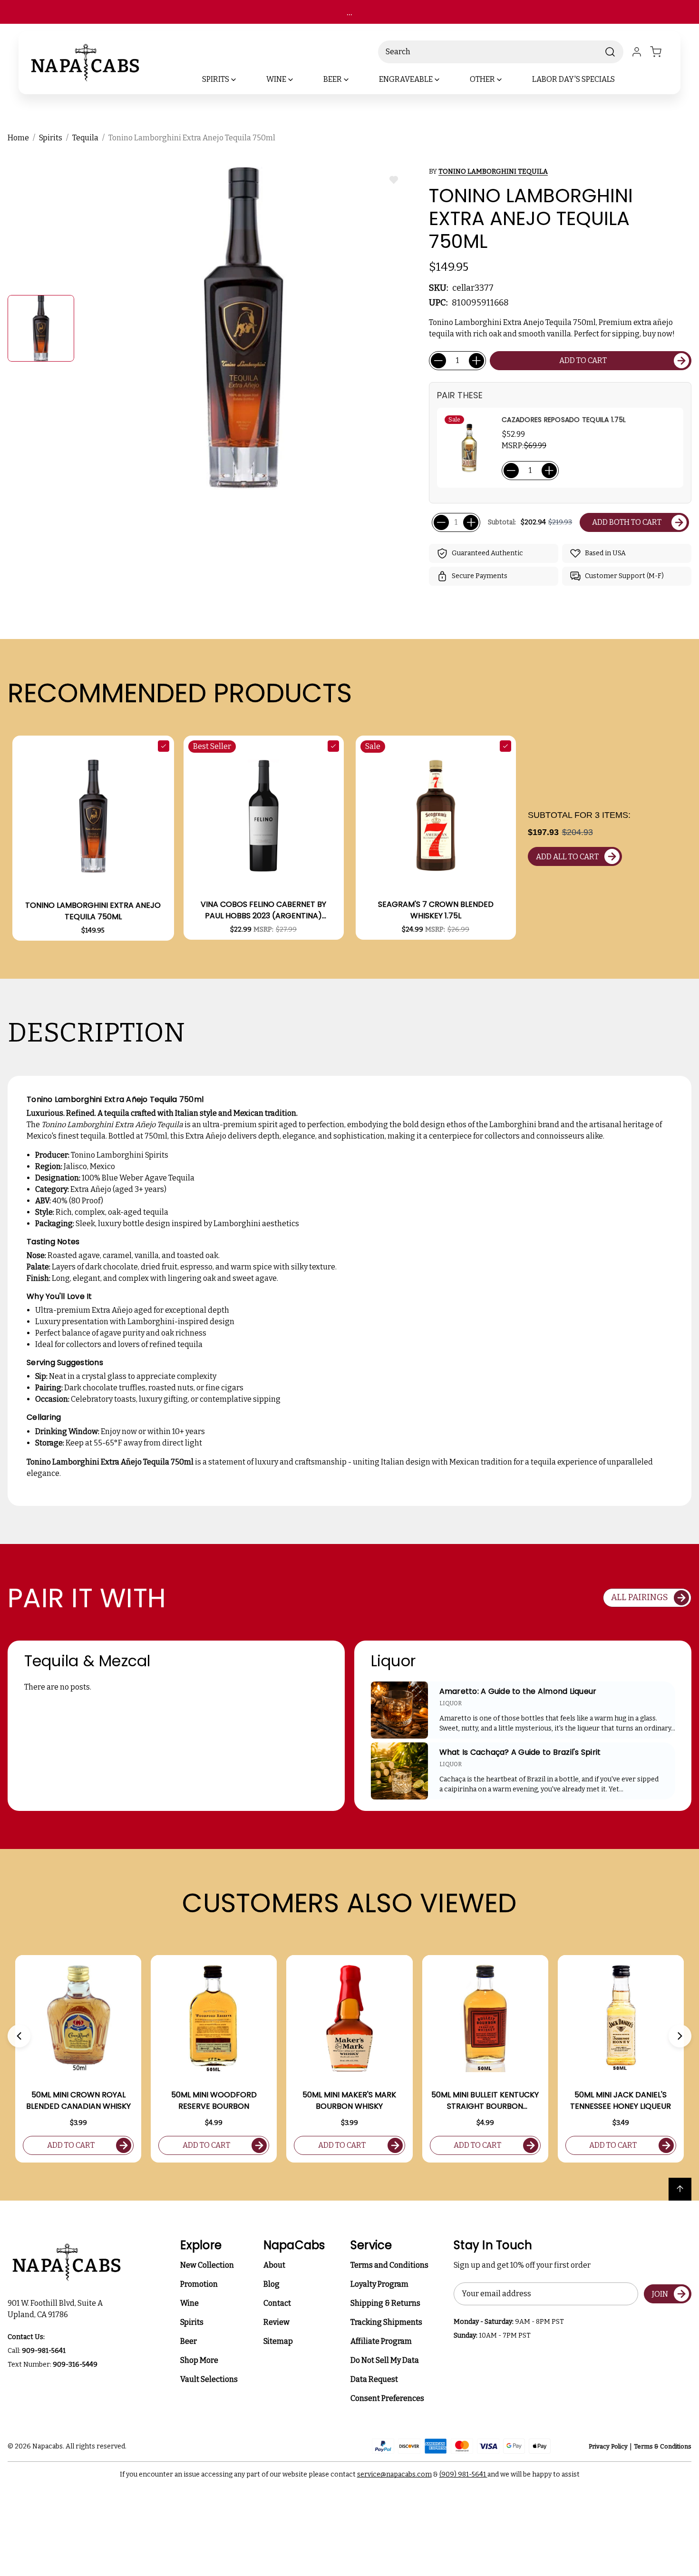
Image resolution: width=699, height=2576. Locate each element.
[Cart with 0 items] (661, 52)
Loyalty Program (379, 2284)
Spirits (192, 2322)
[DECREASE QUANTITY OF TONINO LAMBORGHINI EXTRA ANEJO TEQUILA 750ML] (438, 361)
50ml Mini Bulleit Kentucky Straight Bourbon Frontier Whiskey (485, 2101)
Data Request (374, 2379)
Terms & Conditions (663, 2446)
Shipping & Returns (385, 2303)
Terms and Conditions (389, 2265)
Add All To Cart (567, 857)
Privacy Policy (608, 2446)
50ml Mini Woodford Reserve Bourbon (214, 2100)
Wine (189, 2303)
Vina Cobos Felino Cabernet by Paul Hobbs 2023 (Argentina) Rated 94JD (263, 910)
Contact (277, 2303)
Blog (272, 2284)
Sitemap (278, 2341)
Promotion (199, 2284)
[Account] (637, 52)
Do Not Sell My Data (385, 2360)
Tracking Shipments (386, 2322)
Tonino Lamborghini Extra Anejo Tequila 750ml (93, 911)
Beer (189, 2341)
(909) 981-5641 (463, 2474)
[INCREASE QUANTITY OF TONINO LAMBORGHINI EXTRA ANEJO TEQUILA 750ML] (476, 361)
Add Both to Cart (627, 522)
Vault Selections (209, 2379)
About (274, 2265)
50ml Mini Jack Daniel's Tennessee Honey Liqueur (621, 2100)
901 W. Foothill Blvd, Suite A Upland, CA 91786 (57, 2309)
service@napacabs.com (394, 2474)
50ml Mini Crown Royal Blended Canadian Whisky (78, 2100)
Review (277, 2322)
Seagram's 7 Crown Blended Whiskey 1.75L (436, 910)
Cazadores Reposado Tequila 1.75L (564, 420)
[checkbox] (164, 746)
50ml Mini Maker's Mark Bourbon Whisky (349, 2100)
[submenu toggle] (242, 79)
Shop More (199, 2360)
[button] (19, 2036)
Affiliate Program (381, 2341)
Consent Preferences (387, 2398)
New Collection (207, 2265)
